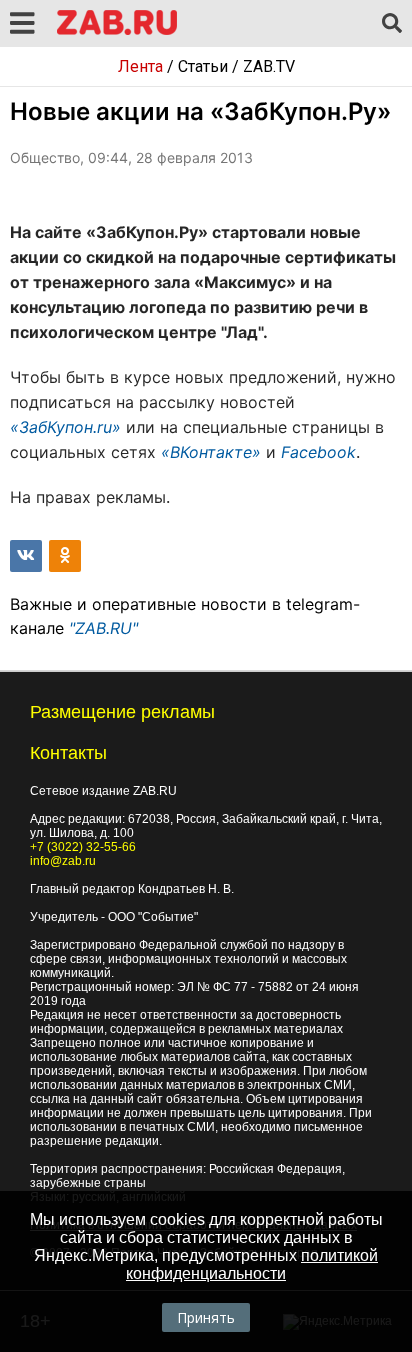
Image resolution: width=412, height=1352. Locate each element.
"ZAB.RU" (103, 628)
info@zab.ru (63, 861)
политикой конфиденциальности (252, 1264)
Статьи (203, 66)
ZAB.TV (269, 66)
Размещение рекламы (122, 712)
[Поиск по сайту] (392, 24)
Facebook (318, 452)
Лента (140, 66)
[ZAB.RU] (117, 31)
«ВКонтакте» (211, 452)
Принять (206, 1317)
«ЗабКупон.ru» (65, 427)
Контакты (68, 753)
